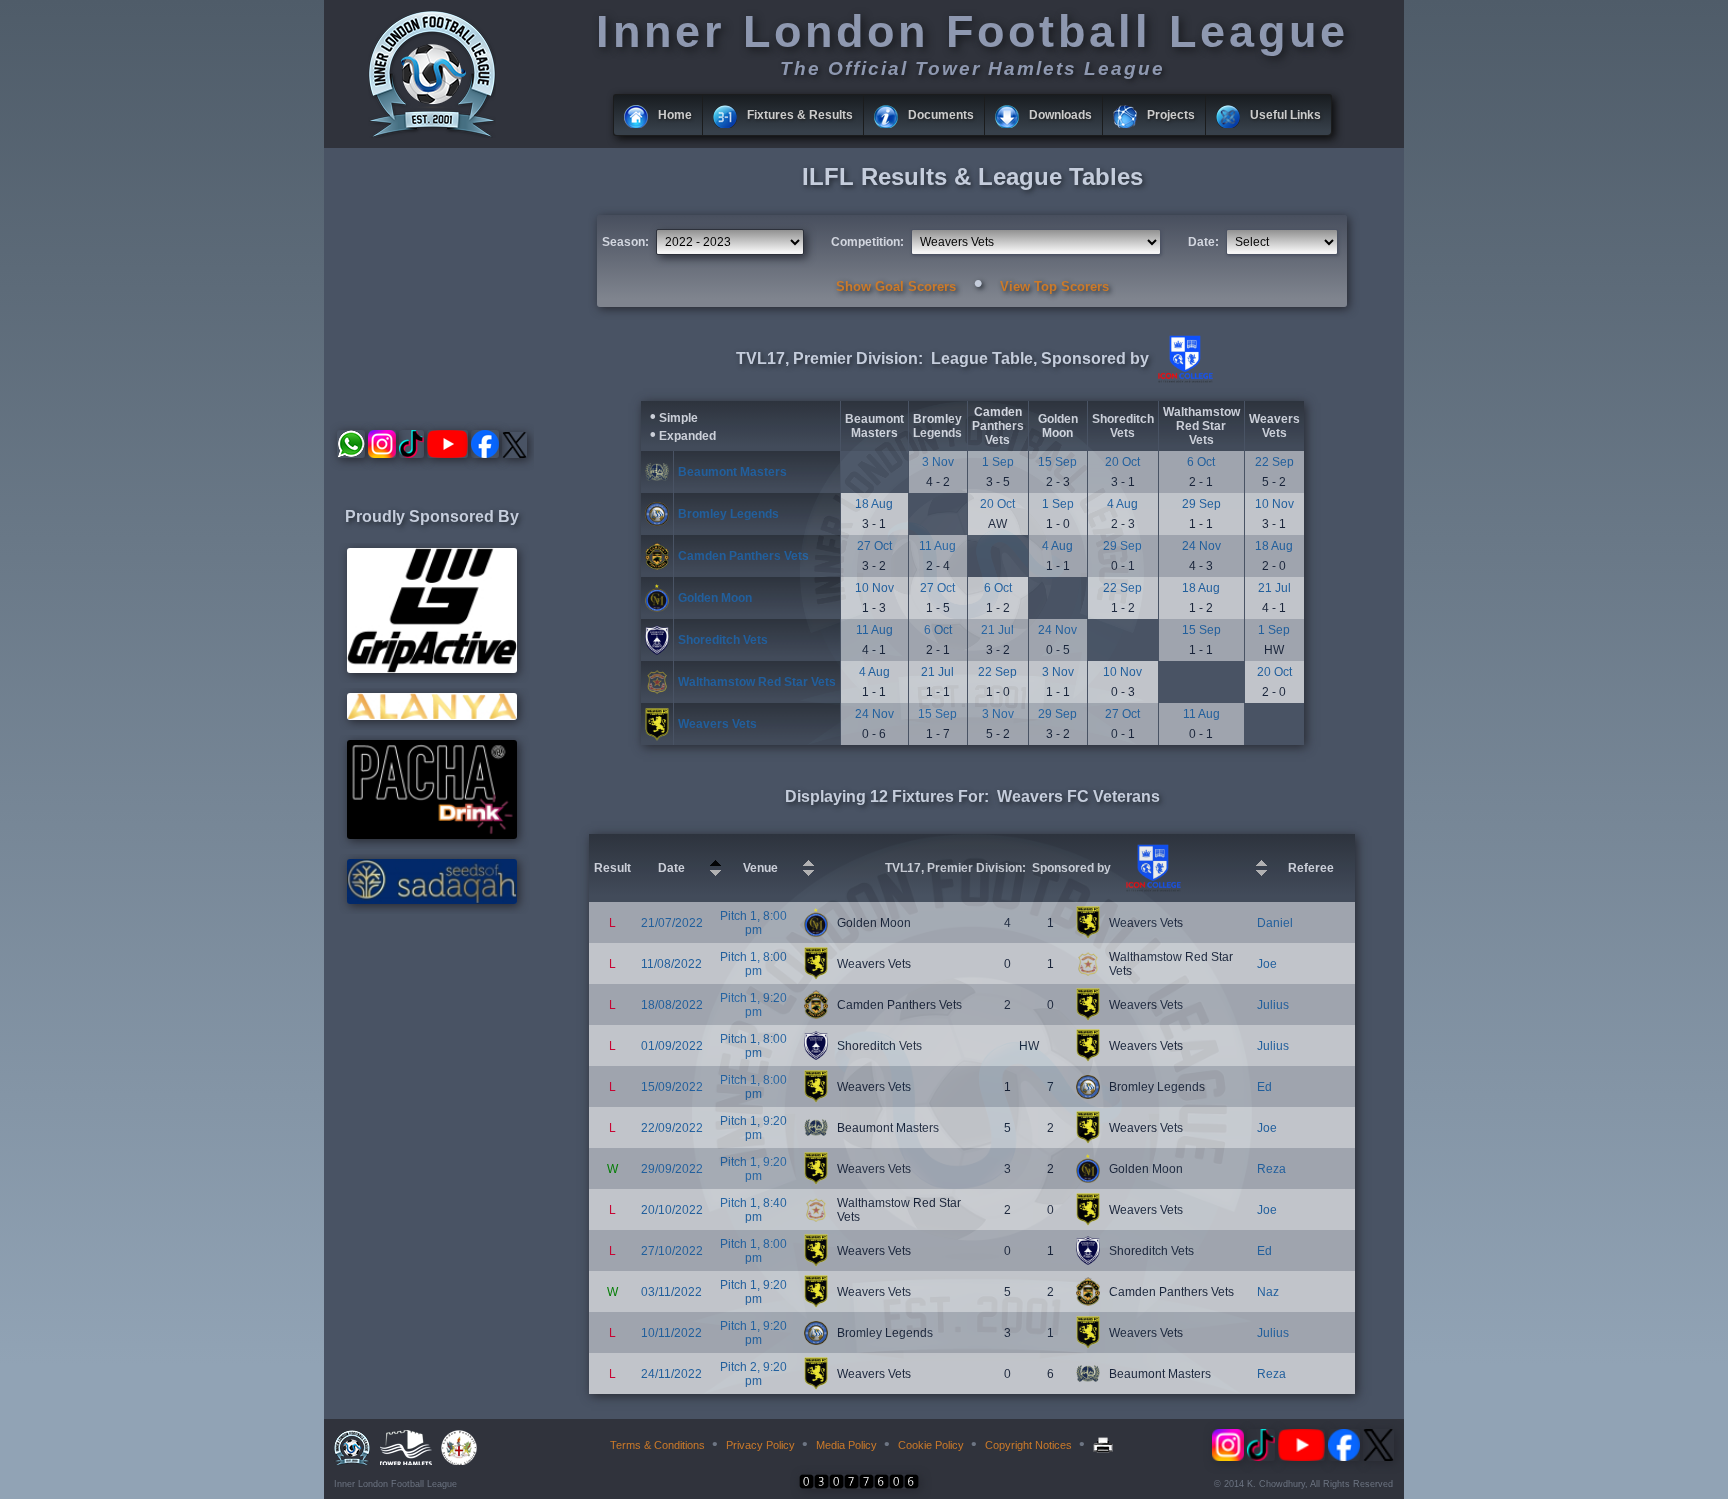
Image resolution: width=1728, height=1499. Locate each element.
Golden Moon (1058, 426)
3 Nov (938, 462)
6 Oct (1201, 462)
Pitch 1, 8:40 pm (753, 1210)
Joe (1267, 964)
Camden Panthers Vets (998, 426)
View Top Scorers (1054, 286)
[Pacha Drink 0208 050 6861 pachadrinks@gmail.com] (432, 835)
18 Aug (874, 504)
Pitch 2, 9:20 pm (753, 1374)
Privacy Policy (760, 1445)
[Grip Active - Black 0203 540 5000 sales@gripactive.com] (432, 669)
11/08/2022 (671, 964)
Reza (1271, 1169)
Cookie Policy (931, 1445)
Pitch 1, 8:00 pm (753, 923)
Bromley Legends (937, 426)
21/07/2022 (672, 923)
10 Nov (1274, 504)
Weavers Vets (1274, 426)
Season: (625, 242)
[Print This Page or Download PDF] (1105, 1445)
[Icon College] (1183, 379)
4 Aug (1122, 504)
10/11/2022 (671, 1333)
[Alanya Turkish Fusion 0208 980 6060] (432, 716)
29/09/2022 (672, 1169)
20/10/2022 (672, 1210)
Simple (678, 418)
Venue (760, 868)
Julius (1273, 1005)
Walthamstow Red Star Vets (1201, 426)
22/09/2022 (672, 1128)
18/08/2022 (672, 1005)
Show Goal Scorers (896, 286)
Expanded (687, 436)
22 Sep (1274, 462)
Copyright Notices (1028, 1445)
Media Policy (846, 1445)
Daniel (1275, 923)
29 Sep (1201, 504)
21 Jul (1274, 588)
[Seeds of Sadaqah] (432, 900)
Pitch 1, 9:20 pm (753, 1005)
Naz (1268, 1292)
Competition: (867, 242)
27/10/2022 (672, 1251)
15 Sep (1057, 462)
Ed (1264, 1087)
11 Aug (937, 546)
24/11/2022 (671, 1374)
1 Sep (998, 462)
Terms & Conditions (657, 1445)
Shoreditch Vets (1123, 426)
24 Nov (1201, 546)
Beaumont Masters (874, 426)
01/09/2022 (672, 1046)
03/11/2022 (671, 1292)
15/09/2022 (672, 1087)
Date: (1203, 242)
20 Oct (1122, 462)
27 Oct (874, 546)
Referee (1311, 868)
